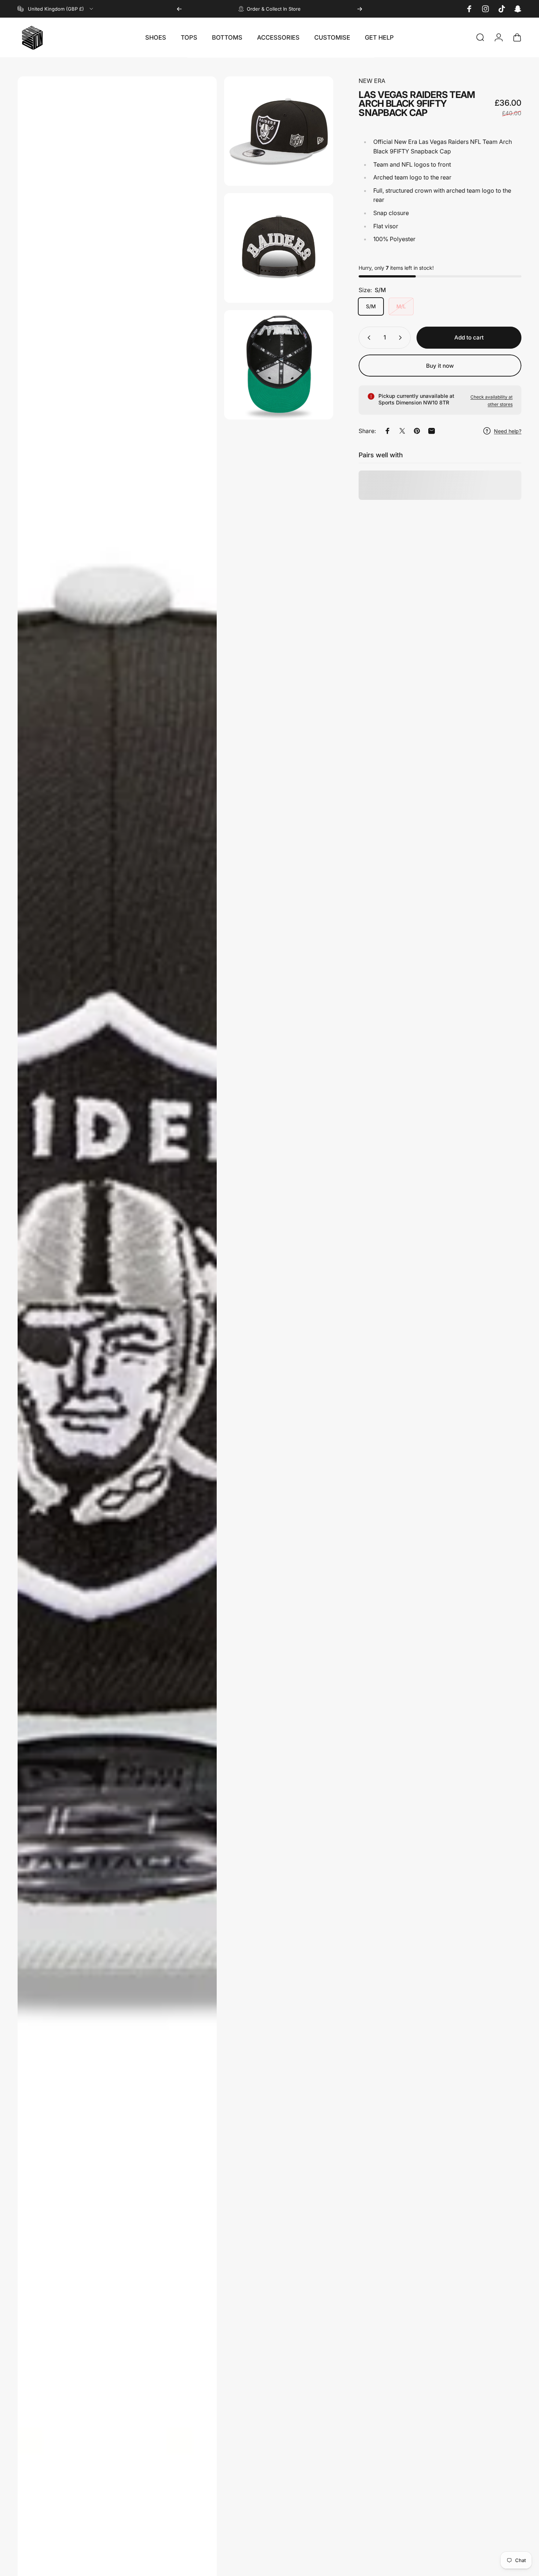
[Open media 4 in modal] (279, 365)
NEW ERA (372, 81)
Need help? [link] (508, 431)
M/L (401, 306)
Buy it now (440, 366)
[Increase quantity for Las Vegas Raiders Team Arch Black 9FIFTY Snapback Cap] (402, 338)
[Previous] (179, 9)
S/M (371, 306)
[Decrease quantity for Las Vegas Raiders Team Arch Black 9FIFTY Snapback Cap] (367, 338)
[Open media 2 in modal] (279, 131)
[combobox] (56, 9)
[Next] (360, 9)
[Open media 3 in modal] (279, 248)
